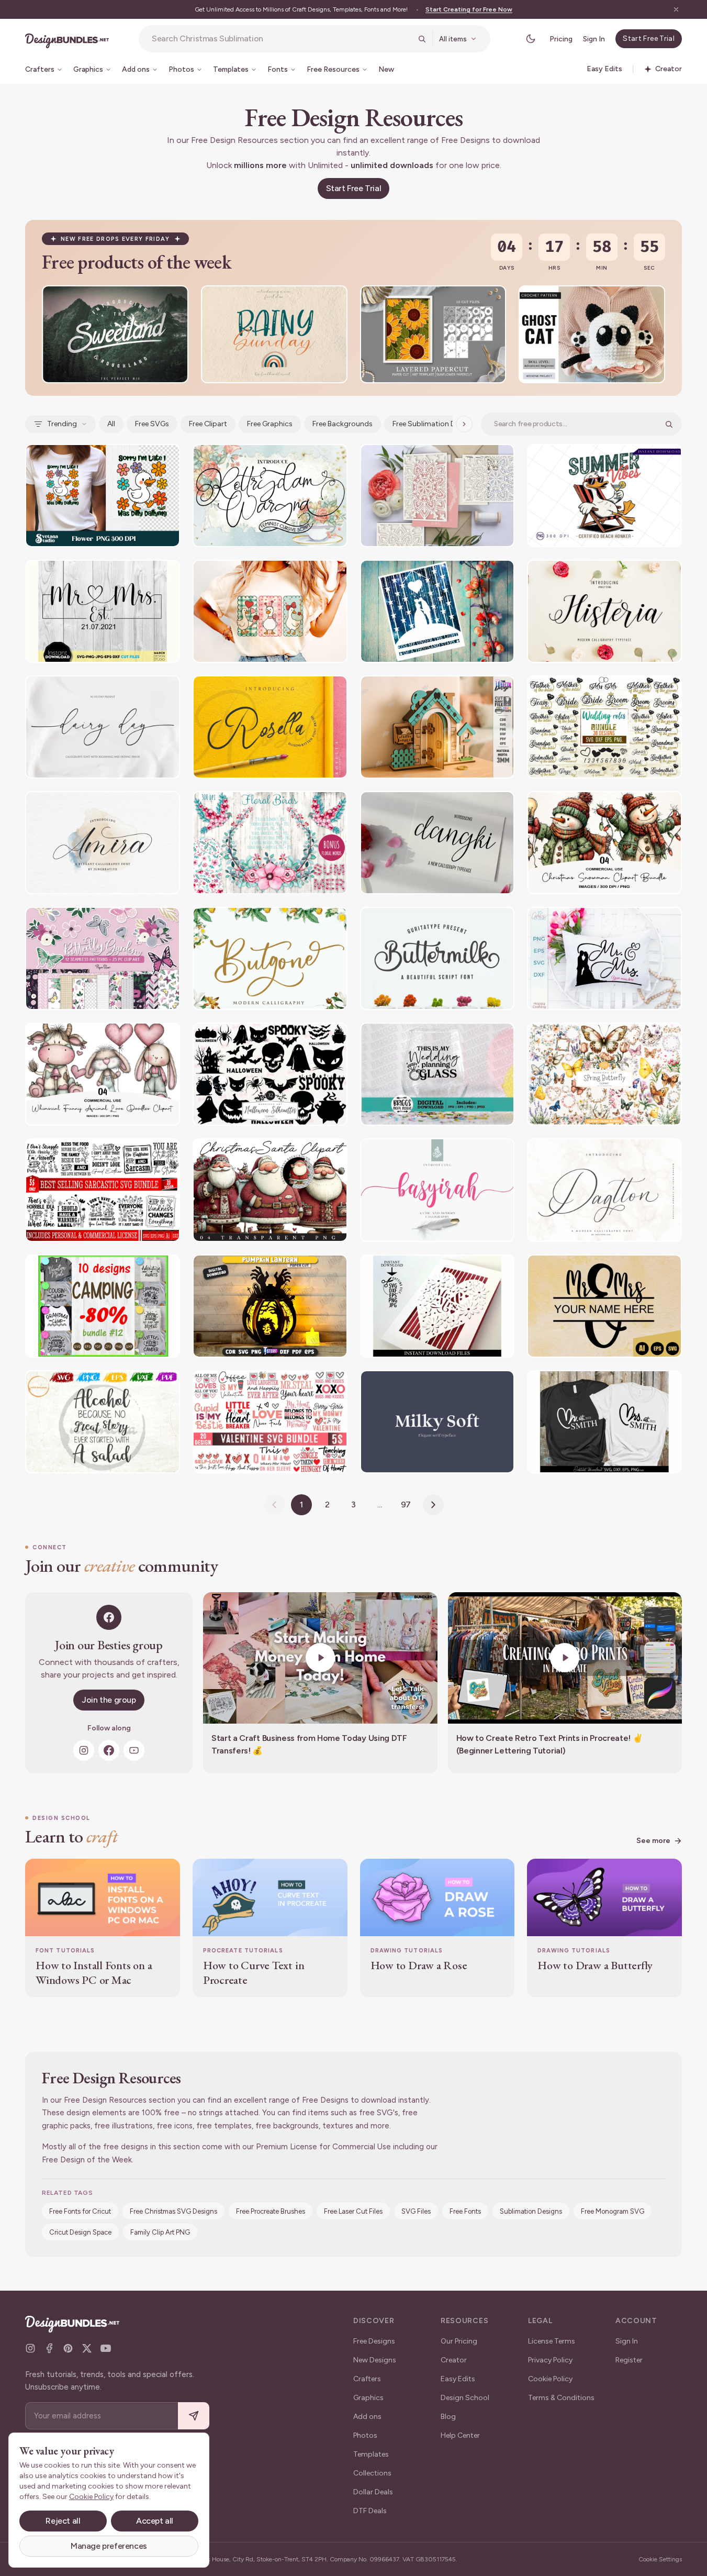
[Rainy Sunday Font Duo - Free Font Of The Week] (274, 334)
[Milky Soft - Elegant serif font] (437, 1422)
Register (629, 2360)
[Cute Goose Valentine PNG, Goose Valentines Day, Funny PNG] (270, 611)
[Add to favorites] (174, 300)
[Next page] (433, 1505)
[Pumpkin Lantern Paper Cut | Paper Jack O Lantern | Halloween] (270, 1306)
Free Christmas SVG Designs (173, 2211)
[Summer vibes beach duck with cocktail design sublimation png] (604, 496)
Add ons (367, 2417)
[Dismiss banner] (676, 9)
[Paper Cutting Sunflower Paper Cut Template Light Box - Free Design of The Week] (433, 334)
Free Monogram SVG (613, 2211)
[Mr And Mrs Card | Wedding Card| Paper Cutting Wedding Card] (437, 1306)
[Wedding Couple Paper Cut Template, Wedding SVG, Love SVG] (437, 611)
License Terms (552, 2341)
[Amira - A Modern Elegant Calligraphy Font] (103, 843)
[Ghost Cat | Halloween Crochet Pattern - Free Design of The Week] (592, 334)
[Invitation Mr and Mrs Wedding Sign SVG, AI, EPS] (604, 1306)
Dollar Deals (373, 2492)
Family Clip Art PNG (160, 2232)
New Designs (375, 2360)
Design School (465, 2398)
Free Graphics (270, 424)
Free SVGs (152, 424)
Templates (371, 2454)
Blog (448, 2417)
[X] (87, 2348)
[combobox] (282, 39)
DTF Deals (370, 2511)
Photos (365, 2435)
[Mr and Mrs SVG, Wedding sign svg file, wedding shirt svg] (103, 611)
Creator (454, 2360)
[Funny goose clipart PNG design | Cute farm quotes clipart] (103, 496)
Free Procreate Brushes (271, 2211)
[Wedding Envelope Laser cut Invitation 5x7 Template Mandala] (437, 496)
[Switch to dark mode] (531, 39)
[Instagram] (84, 1750)
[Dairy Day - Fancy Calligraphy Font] (103, 727)
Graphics (368, 2398)
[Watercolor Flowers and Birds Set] (270, 843)
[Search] (422, 39)
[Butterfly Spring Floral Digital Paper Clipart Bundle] (103, 958)
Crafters (367, 2379)
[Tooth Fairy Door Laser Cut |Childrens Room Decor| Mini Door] (437, 727)
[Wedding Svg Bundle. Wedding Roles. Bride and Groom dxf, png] (604, 727)
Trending (62, 424)
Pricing (561, 39)
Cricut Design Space (80, 2232)
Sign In (594, 39)
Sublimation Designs (531, 2211)
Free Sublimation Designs (435, 424)
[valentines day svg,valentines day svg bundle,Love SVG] (270, 1422)
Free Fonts (465, 2211)
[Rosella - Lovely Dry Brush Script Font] (270, 727)
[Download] (152, 300)
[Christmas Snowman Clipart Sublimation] (604, 843)
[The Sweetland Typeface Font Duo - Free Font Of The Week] (115, 334)
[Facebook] (109, 1750)
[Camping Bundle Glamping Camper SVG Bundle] (103, 1306)
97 (406, 1504)
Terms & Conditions (561, 2398)
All (111, 424)
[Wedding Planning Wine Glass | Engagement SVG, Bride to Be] (437, 1074)
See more (653, 1841)
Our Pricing (459, 2341)
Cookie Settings (660, 2559)
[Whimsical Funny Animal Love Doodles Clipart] (103, 1074)
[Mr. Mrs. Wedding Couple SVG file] (604, 958)
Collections (372, 2473)
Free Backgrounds (343, 424)
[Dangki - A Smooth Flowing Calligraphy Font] (437, 843)
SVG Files (416, 2211)
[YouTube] (134, 1750)
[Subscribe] (194, 2416)
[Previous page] (274, 1505)
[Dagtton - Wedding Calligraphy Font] (604, 1190)
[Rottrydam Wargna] (270, 496)
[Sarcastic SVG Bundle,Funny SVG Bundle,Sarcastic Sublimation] (103, 1190)
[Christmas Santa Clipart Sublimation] (270, 1190)
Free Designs (374, 2341)
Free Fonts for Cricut (80, 2211)
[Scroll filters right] (464, 424)
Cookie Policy (550, 2379)
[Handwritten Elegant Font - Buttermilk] (437, 958)
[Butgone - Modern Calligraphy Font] (270, 958)
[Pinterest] (68, 2348)
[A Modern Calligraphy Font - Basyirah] (437, 1190)
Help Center (460, 2435)
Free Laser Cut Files (353, 2211)
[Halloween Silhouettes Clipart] (270, 1074)
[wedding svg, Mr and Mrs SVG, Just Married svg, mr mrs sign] (604, 1422)
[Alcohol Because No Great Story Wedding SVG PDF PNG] (103, 1422)
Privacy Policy (550, 2360)
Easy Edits (458, 2379)
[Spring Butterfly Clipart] (604, 1074)
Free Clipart (208, 424)
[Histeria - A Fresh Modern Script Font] (604, 611)
